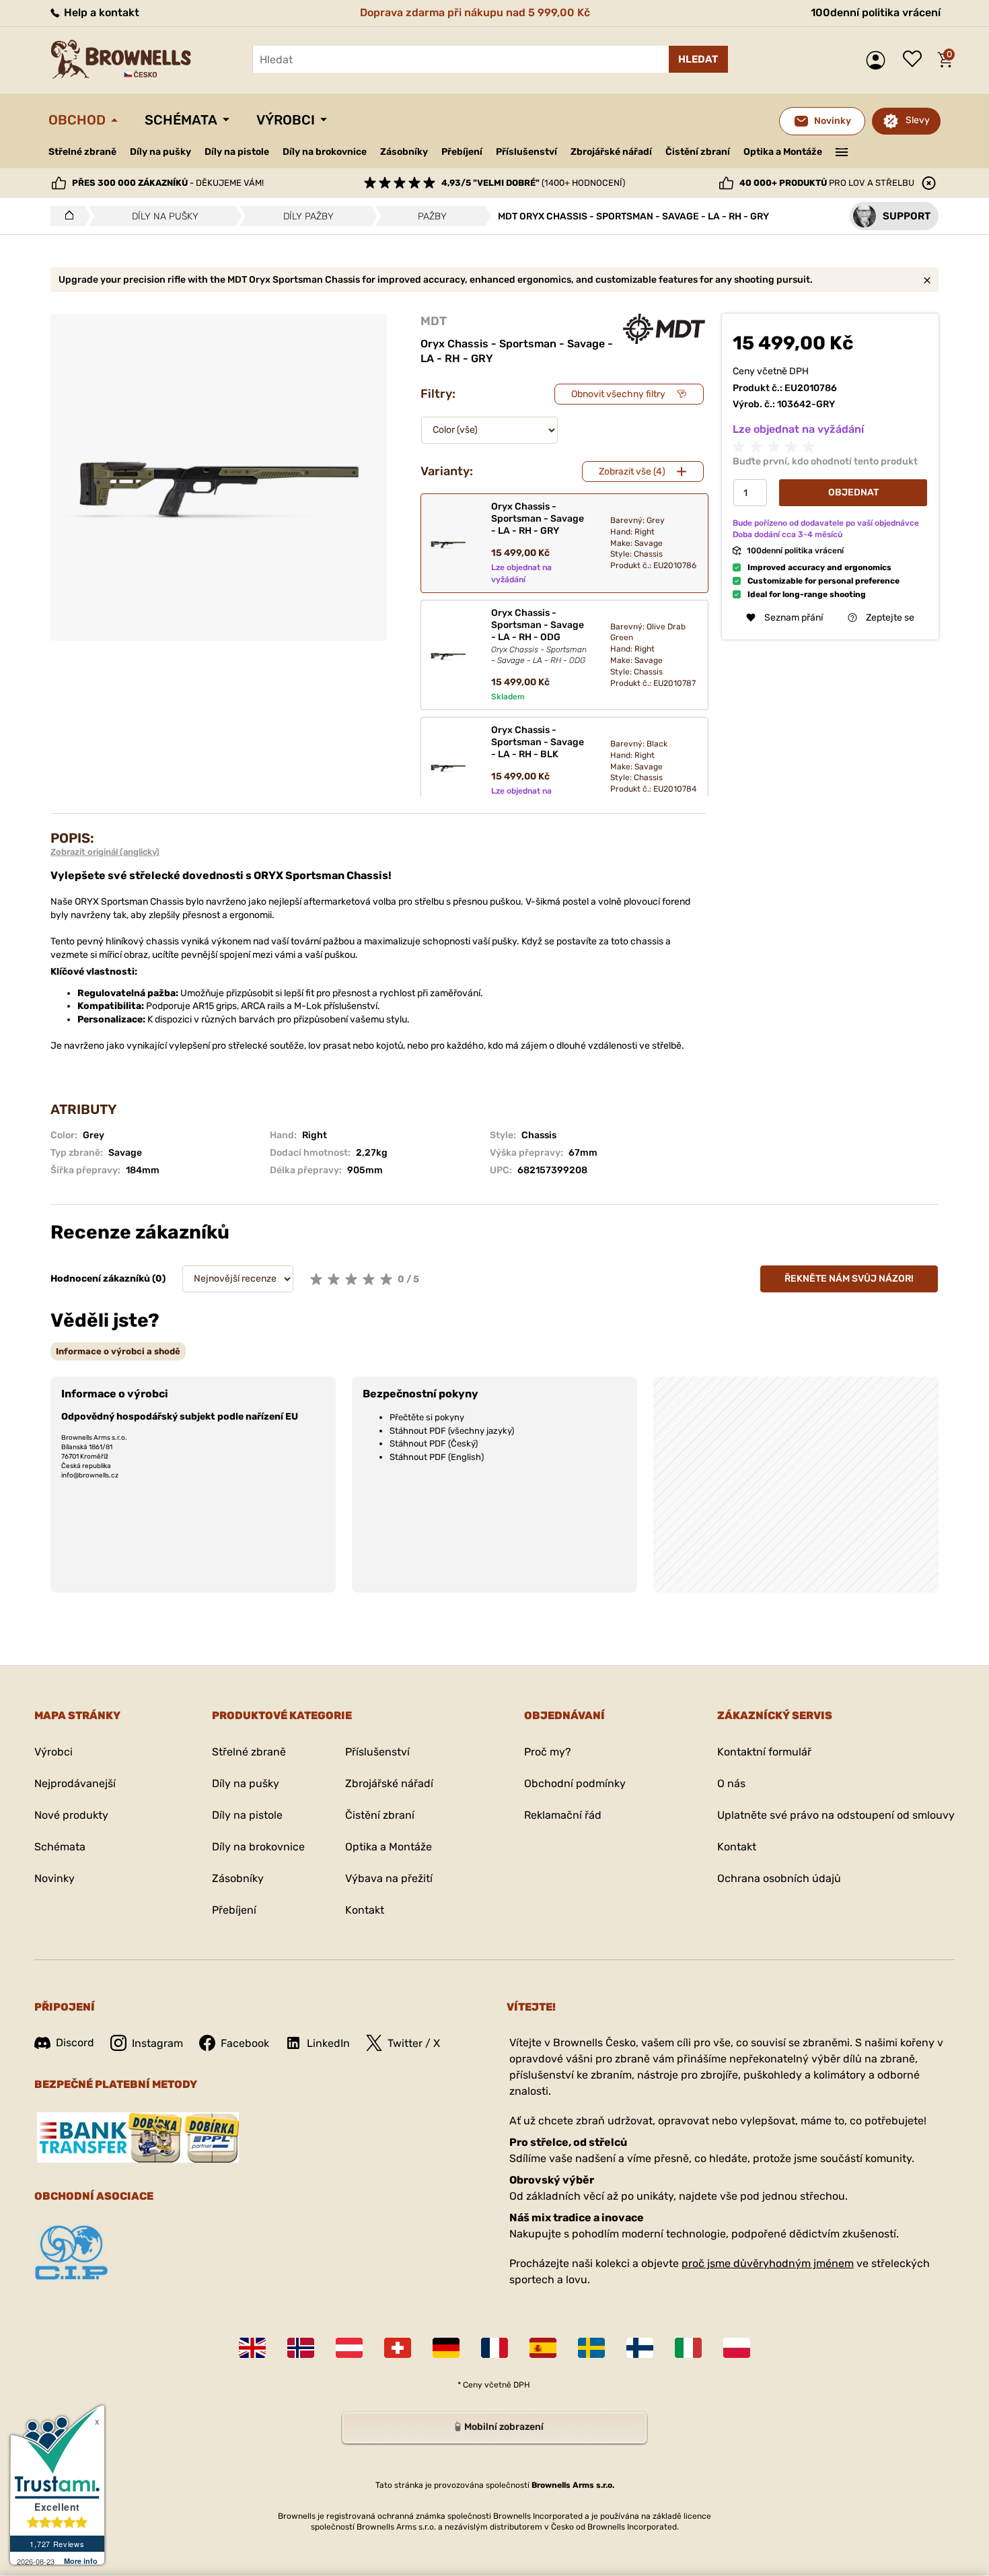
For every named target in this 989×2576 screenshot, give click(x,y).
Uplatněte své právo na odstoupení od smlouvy (836, 1815)
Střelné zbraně (82, 152)
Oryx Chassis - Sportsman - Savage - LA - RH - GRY (538, 519)
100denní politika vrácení (876, 12)
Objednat (853, 492)
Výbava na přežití (389, 1878)
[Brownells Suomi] (640, 2348)
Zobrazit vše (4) (632, 472)
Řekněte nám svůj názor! (849, 1279)
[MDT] (664, 329)
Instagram (157, 2043)
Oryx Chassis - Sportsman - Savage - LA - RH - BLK (538, 742)
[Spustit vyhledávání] (698, 59)
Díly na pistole (237, 152)
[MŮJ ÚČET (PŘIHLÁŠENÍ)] (879, 60)
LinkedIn (328, 2043)
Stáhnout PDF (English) (437, 1457)
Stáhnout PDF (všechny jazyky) (452, 1431)
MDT (434, 321)
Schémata (181, 120)
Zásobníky (404, 152)
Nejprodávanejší (75, 1783)
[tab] (118, 1351)
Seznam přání (916, 60)
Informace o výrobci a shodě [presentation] (118, 1351)
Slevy (918, 120)
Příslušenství (526, 152)
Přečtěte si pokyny (427, 1417)
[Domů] (66, 216)
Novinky (54, 1878)
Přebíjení (462, 152)
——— (842, 151)
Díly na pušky (160, 152)
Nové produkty (71, 1815)
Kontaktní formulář (764, 1752)
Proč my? (548, 1752)
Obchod (77, 120)
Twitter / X (414, 2043)
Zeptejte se (890, 618)
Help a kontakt (100, 12)
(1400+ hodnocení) (533, 183)
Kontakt (365, 1910)
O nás (731, 1783)
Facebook (245, 2043)
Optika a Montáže (783, 152)
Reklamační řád (563, 1815)
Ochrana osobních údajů (779, 1878)
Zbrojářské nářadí (611, 152)
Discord (75, 2043)
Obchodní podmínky (575, 1783)
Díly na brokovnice (325, 152)
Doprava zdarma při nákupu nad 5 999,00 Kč (475, 12)
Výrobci (286, 120)
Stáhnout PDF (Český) (434, 1443)
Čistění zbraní (698, 152)
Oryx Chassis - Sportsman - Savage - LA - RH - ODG (539, 636)
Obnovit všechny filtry (618, 394)
